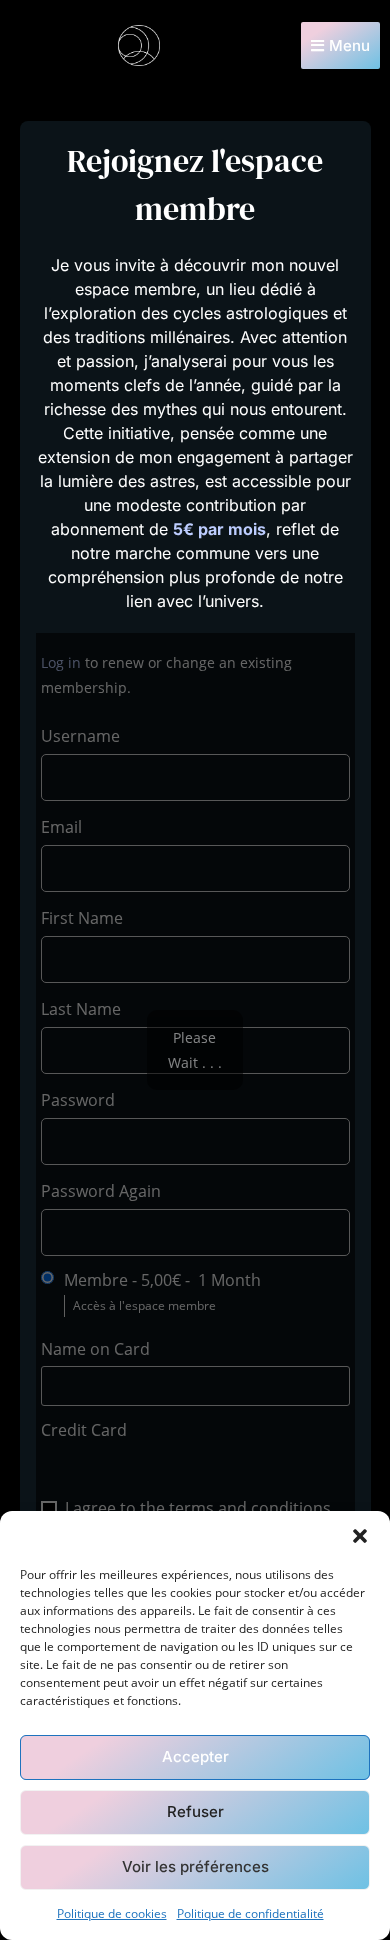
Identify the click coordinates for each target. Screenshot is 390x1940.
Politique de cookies (112, 1913)
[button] (360, 1536)
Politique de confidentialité (250, 1913)
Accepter (195, 1756)
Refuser (195, 1811)
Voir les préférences (195, 1866)
